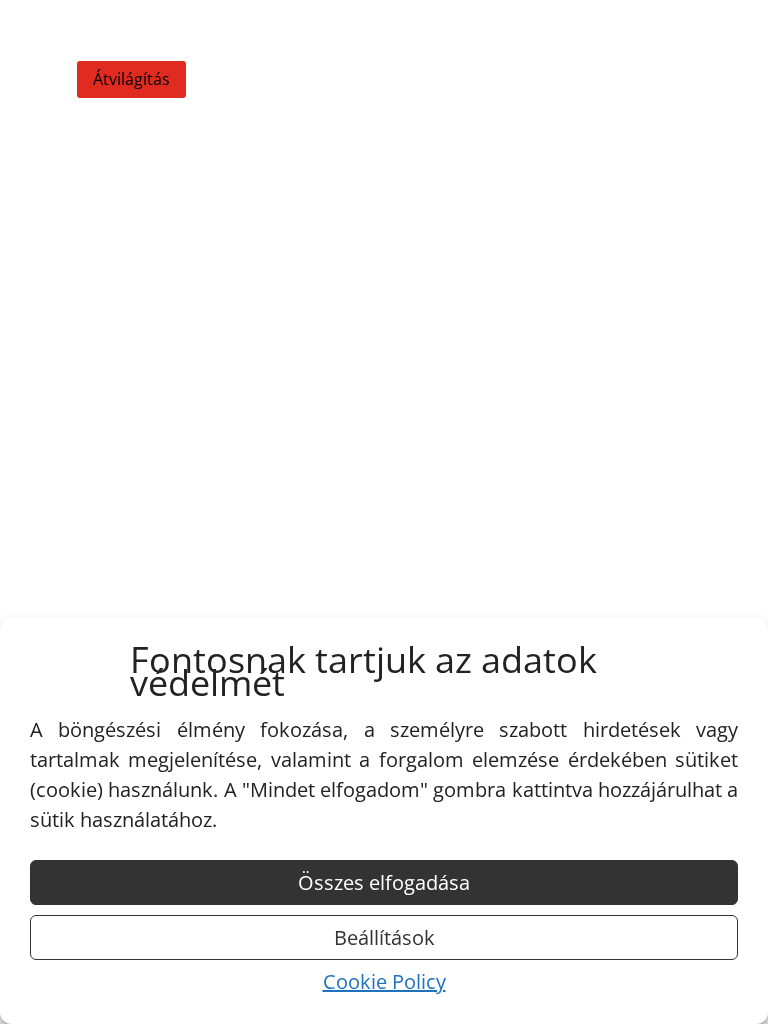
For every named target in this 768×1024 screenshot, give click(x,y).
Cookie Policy (384, 982)
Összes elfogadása (384, 882)
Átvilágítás (131, 79)
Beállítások (384, 937)
